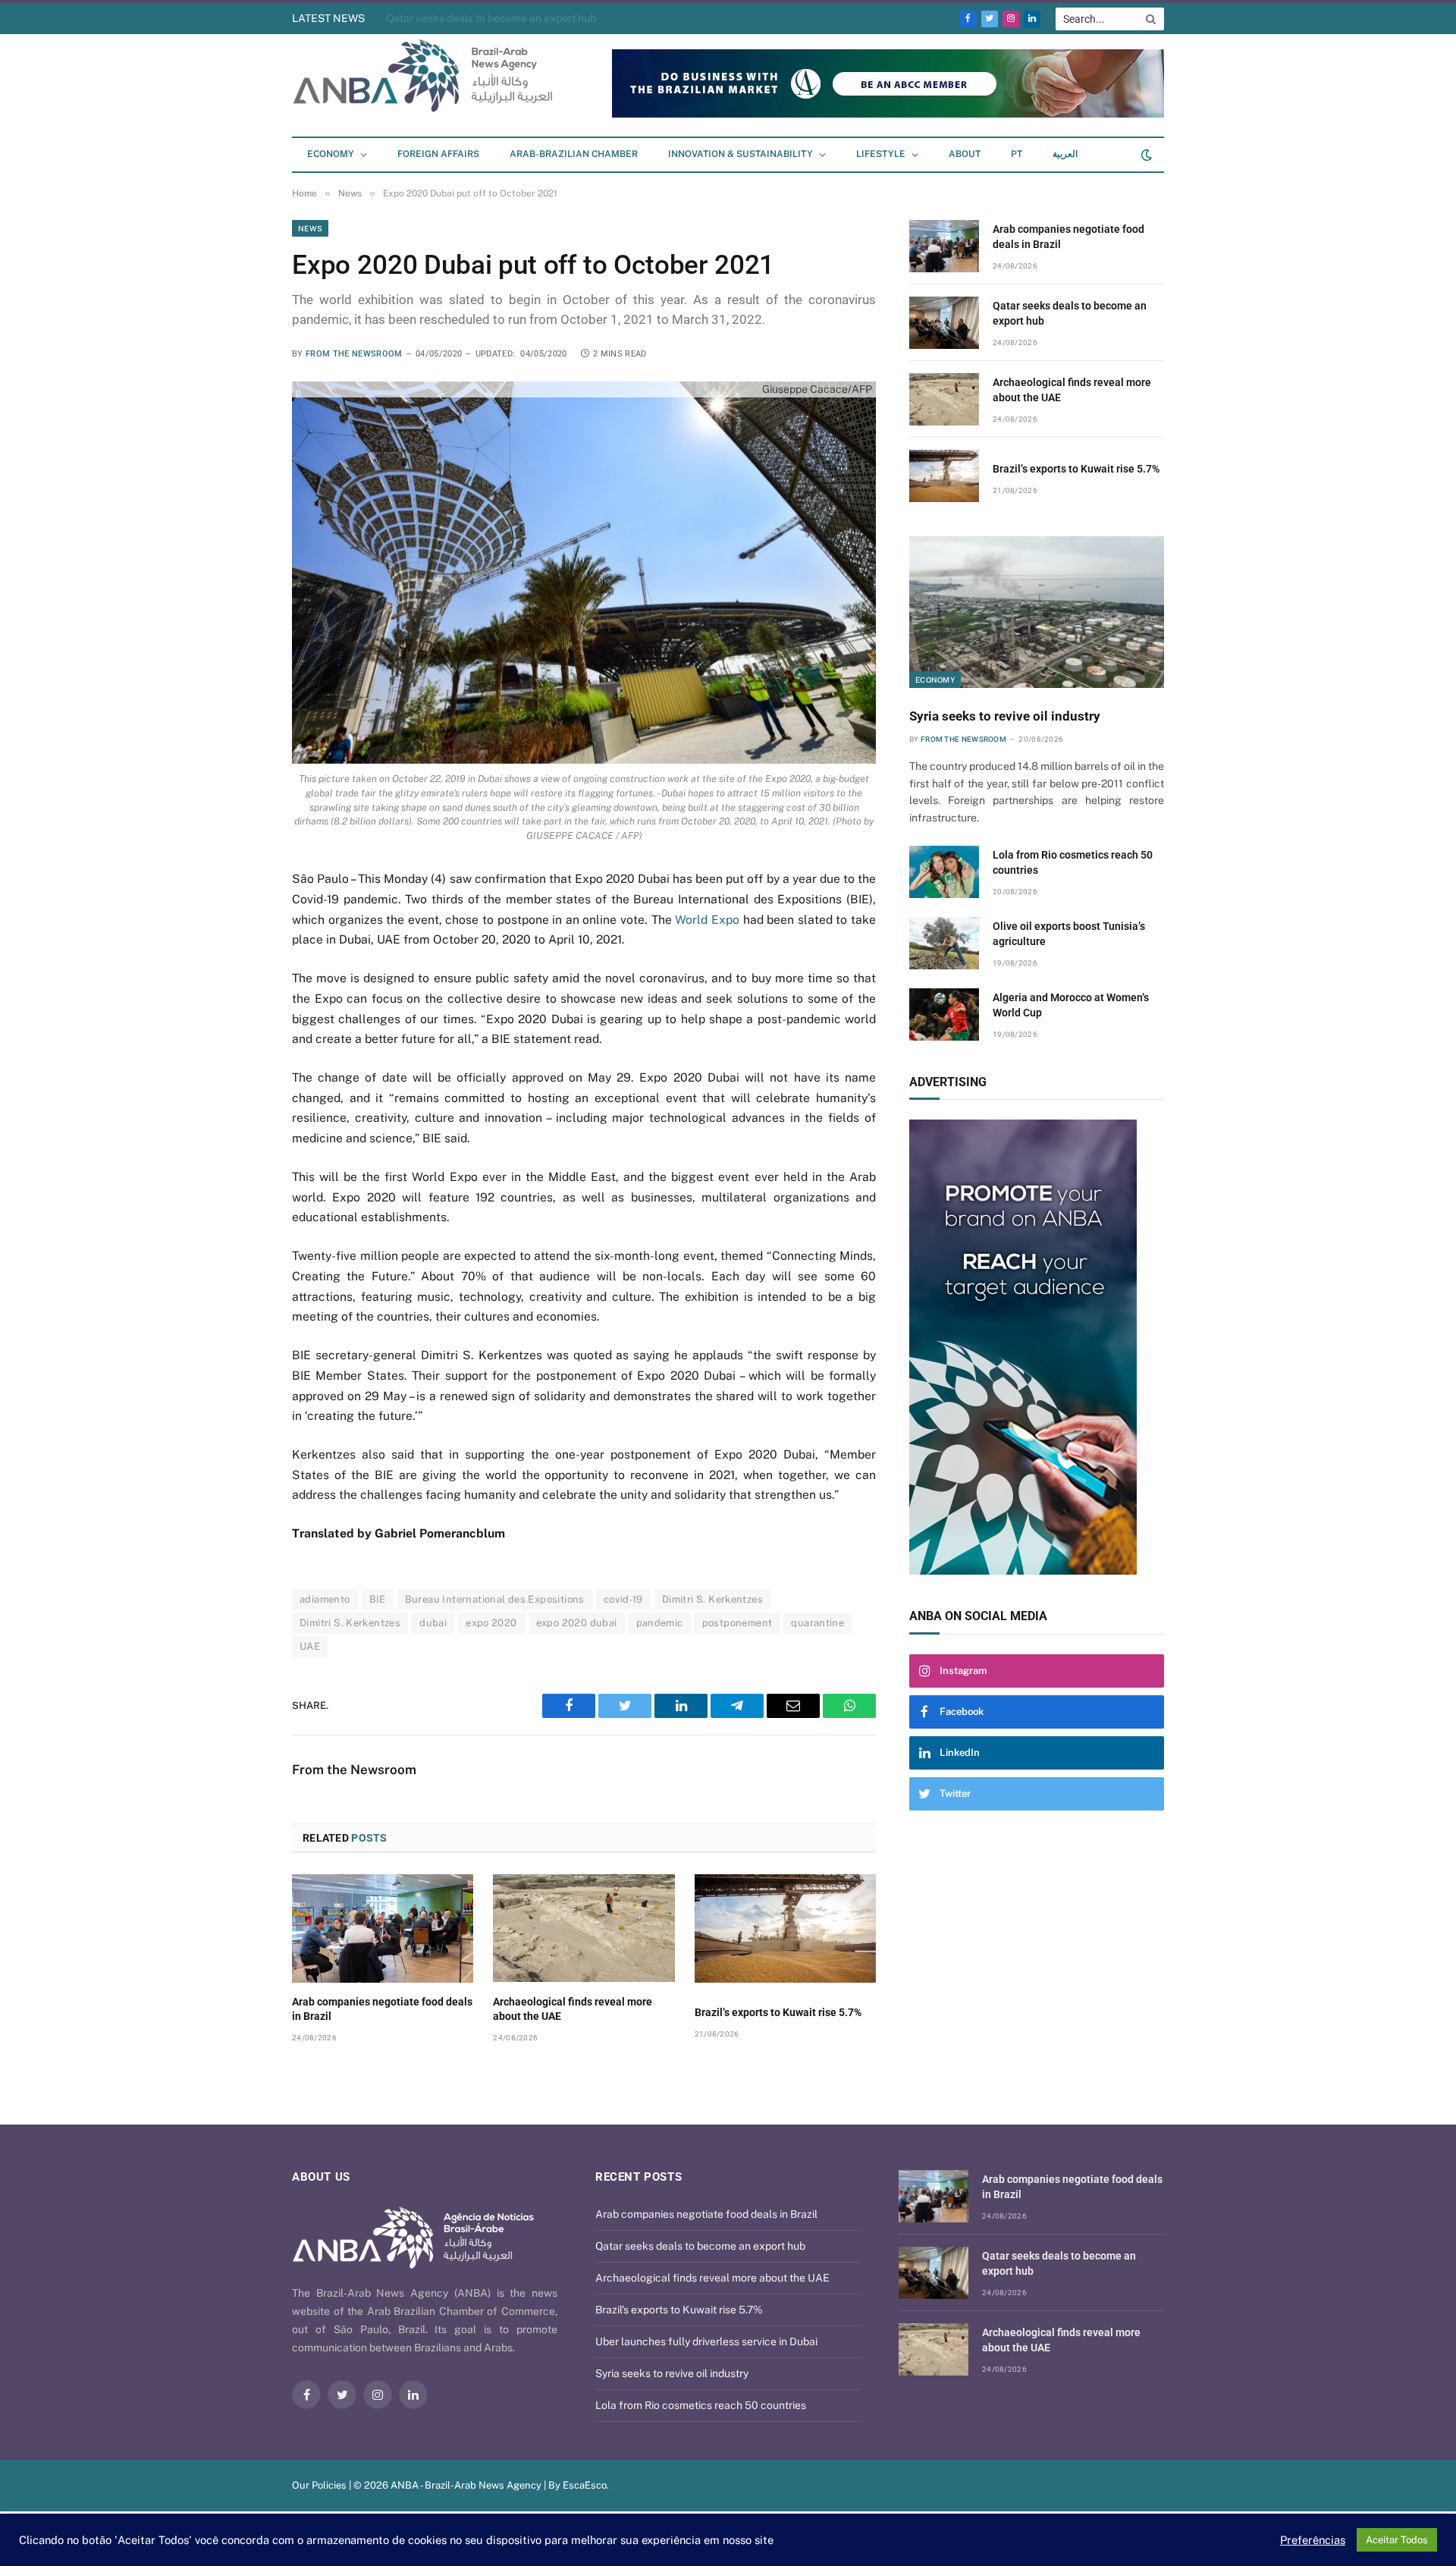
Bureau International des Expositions (495, 1599)
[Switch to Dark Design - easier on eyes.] (1145, 155)
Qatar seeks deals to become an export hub (1070, 313)
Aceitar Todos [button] (1397, 2540)
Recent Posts (639, 2177)
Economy (331, 154)
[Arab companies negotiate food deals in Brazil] (383, 1928)
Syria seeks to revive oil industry (1005, 716)
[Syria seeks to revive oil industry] (1037, 612)
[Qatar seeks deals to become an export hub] (944, 323)
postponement (737, 1623)
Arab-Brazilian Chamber (574, 154)
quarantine (817, 1623)
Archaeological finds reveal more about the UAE (503, 18)
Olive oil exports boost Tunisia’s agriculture (1069, 934)
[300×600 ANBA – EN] (1037, 1347)
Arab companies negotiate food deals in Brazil (382, 2009)
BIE (378, 1599)
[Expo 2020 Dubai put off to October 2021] (584, 572)
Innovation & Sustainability (741, 154)
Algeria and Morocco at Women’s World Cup (1071, 1005)
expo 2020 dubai (577, 1623)
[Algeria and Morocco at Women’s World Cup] (944, 1014)
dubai (433, 1623)
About (965, 154)
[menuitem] (1017, 155)
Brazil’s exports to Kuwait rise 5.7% (778, 2012)
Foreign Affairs (438, 154)
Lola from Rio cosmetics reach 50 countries (1073, 862)
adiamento (325, 1599)
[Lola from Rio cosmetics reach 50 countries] (944, 872)
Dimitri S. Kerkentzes (712, 1599)
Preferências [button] (1313, 2540)
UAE (310, 1646)
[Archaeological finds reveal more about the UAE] (584, 1928)
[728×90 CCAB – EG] (888, 114)
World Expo (707, 920)
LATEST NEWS (328, 18)
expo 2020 (491, 1623)
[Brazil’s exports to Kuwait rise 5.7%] (785, 1928)
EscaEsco (585, 2485)
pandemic (660, 1623)
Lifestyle (881, 154)
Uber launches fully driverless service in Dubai (706, 2341)
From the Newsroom (354, 354)
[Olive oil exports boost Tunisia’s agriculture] (944, 943)
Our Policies (319, 2485)
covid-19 (623, 1599)
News (310, 228)
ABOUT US (321, 2177)
